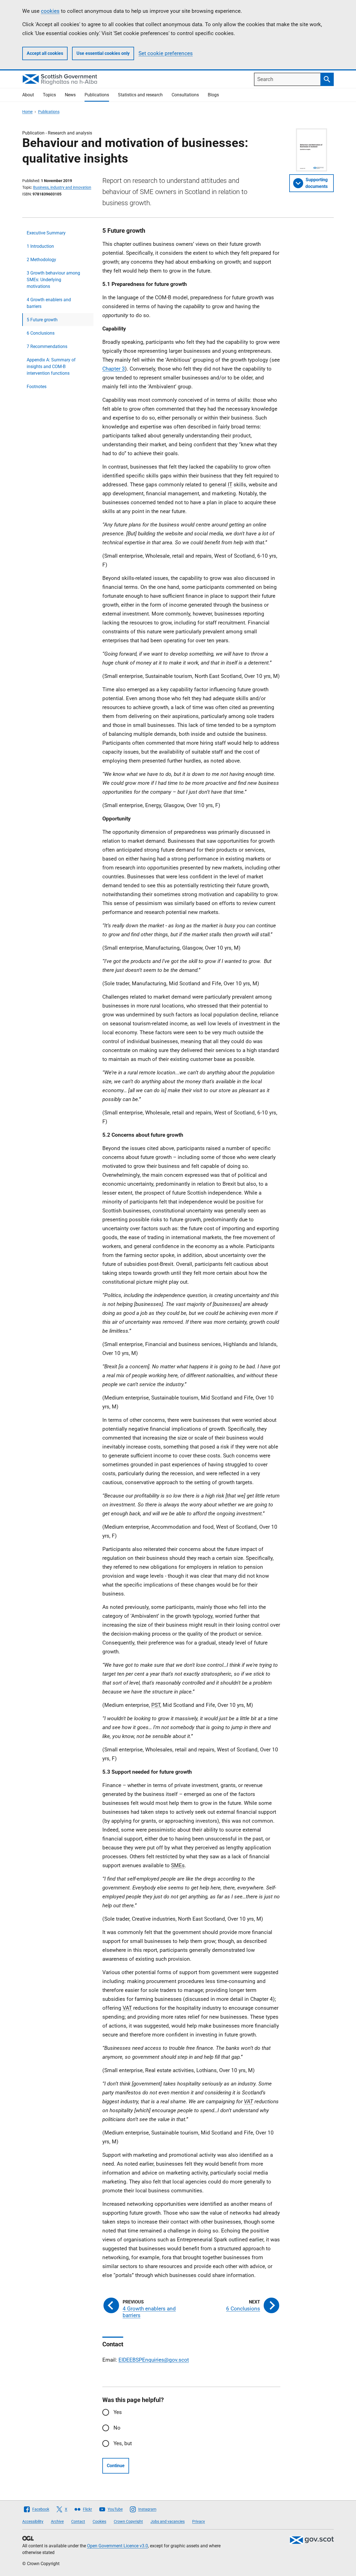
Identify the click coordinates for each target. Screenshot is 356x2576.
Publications (97, 95)
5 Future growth (42, 320)
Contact (78, 2521)
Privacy (199, 2521)
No (117, 2428)
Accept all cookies (45, 53)
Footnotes (37, 387)
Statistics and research (140, 95)
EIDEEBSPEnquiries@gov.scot (154, 2360)
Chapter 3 (114, 369)
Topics (49, 95)
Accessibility (33, 2521)
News (70, 95)
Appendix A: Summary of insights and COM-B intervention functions (51, 367)
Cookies (99, 2521)
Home (27, 112)
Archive (57, 2521)
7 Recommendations (47, 346)
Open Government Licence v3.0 (118, 2546)
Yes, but (123, 2443)
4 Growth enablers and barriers (49, 303)
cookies (50, 11)
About (28, 95)
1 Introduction (40, 246)
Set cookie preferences (166, 53)
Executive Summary (46, 233)
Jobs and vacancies (168, 2521)
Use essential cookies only (103, 53)
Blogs (213, 95)
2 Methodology (41, 260)
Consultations (185, 95)
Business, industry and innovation (62, 187)
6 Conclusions (41, 333)
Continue (116, 2466)
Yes (118, 2412)
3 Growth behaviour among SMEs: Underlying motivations (53, 280)
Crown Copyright (128, 2521)
